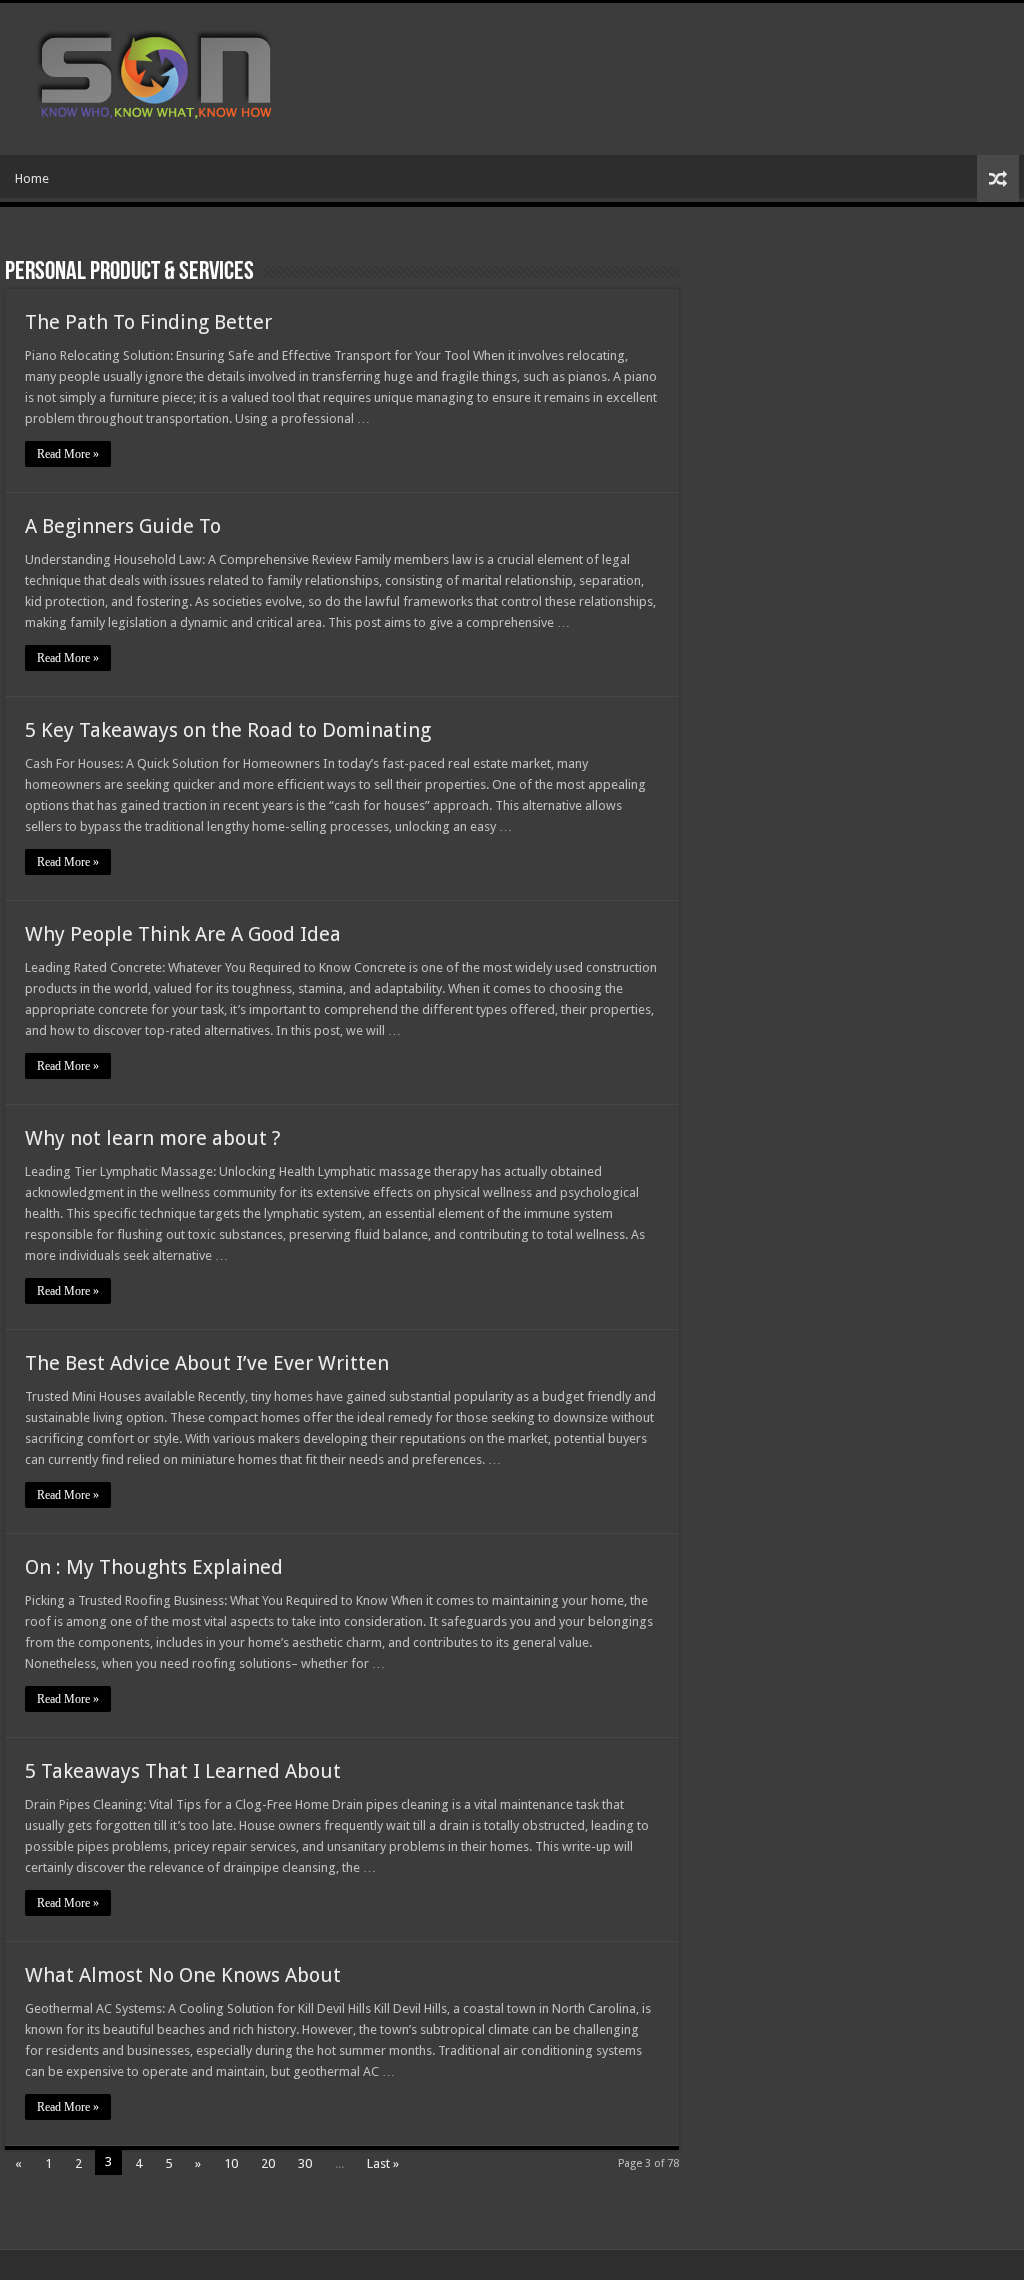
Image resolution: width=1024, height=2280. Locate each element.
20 (268, 2163)
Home (32, 178)
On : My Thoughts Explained (154, 1567)
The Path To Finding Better (148, 322)
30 (305, 2163)
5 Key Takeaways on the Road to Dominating (228, 730)
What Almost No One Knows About (183, 1975)
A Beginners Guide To (123, 526)
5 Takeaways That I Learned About (183, 1771)
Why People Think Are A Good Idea (183, 934)
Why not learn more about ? (153, 1138)
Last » (383, 2163)
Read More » (68, 454)
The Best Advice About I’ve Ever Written (207, 1363)
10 (231, 2163)
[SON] (178, 75)
